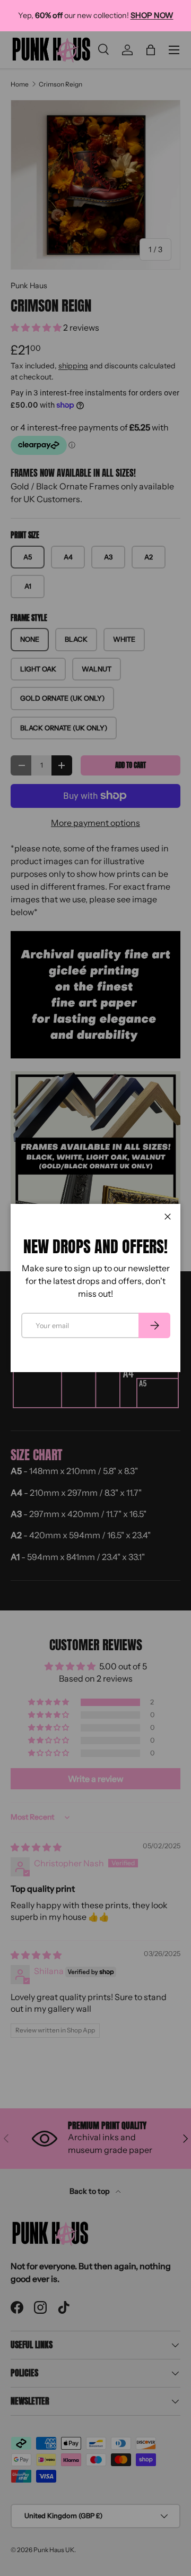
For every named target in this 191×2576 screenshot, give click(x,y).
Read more (113, 21)
